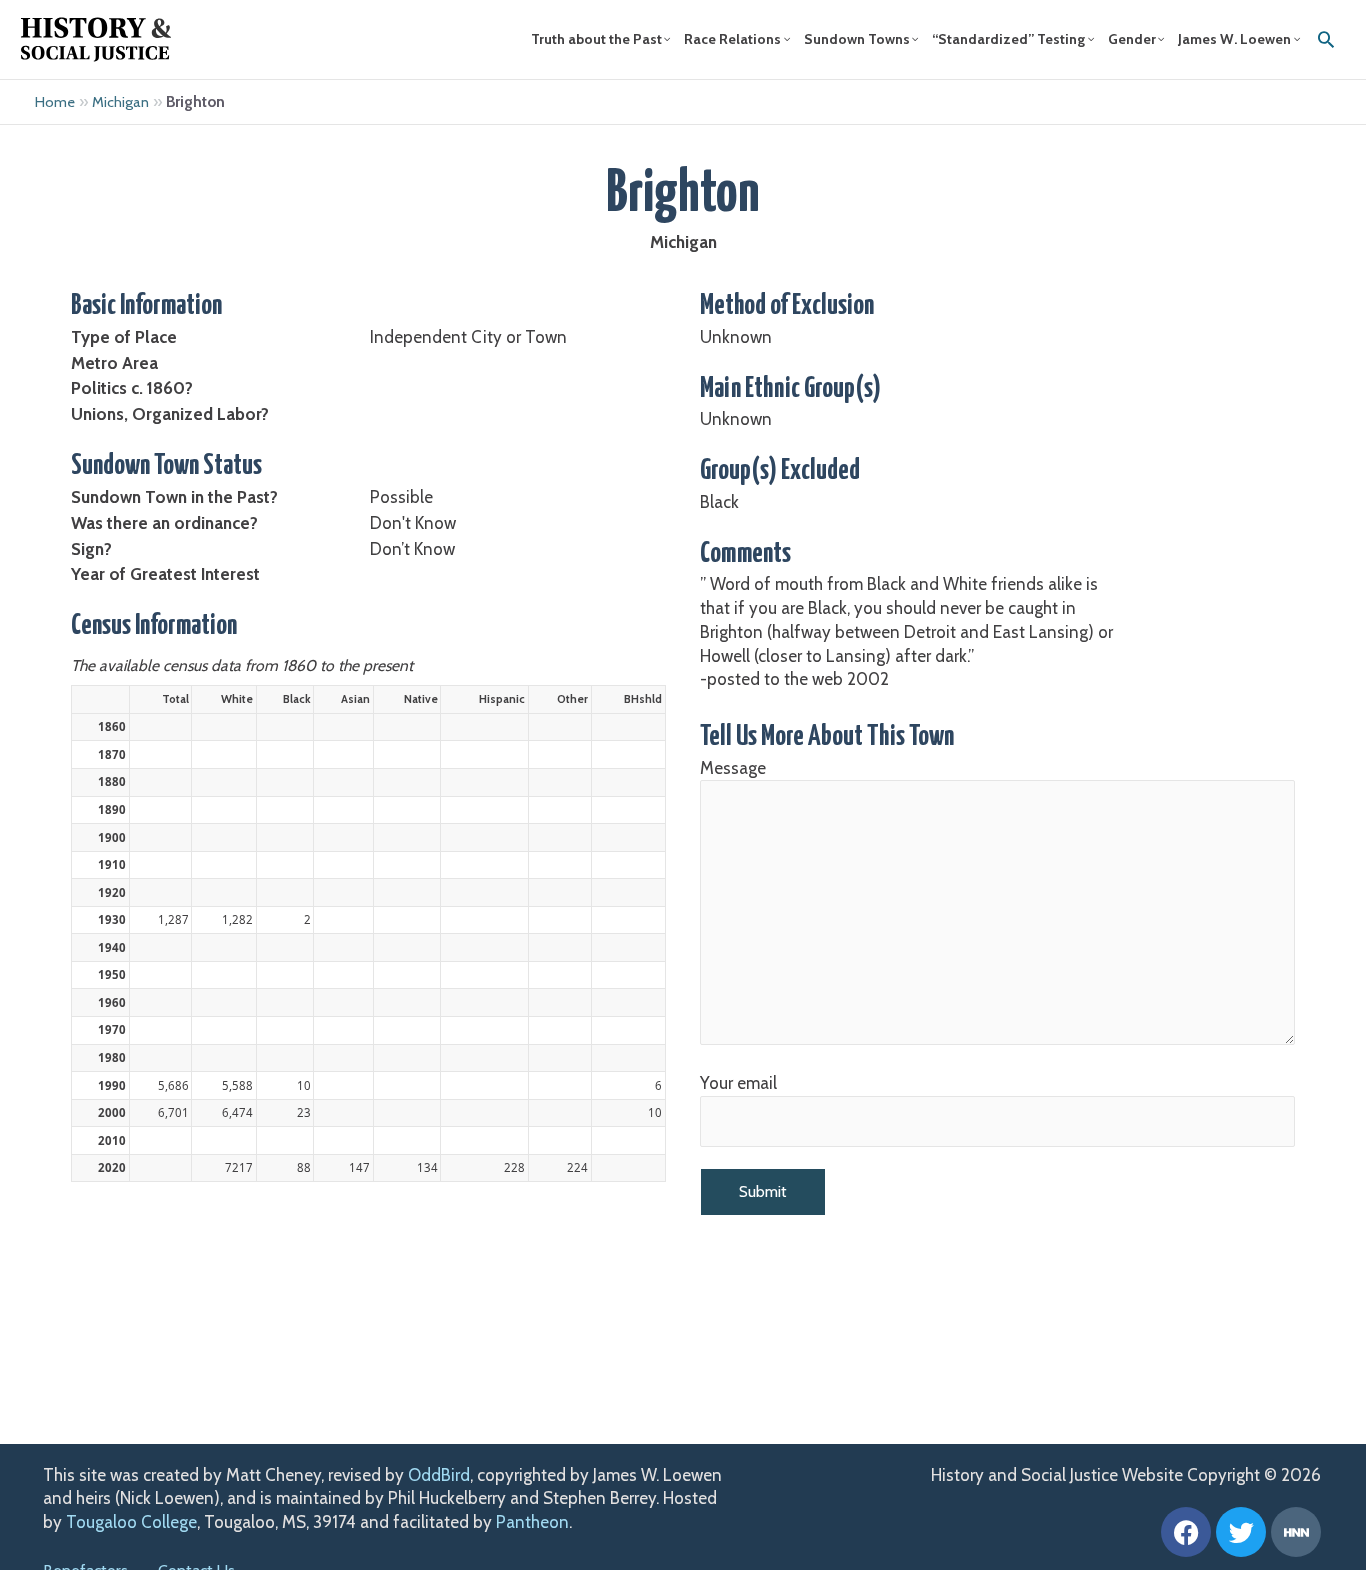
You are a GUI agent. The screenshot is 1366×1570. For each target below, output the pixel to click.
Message (733, 768)
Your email (738, 1083)
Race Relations (732, 39)
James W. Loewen (1234, 39)
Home (55, 102)
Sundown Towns (857, 39)
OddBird (439, 1475)
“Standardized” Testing (1008, 39)
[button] (1326, 39)
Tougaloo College (131, 1522)
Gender (1132, 39)
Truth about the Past (596, 39)
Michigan (120, 102)
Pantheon (532, 1522)
